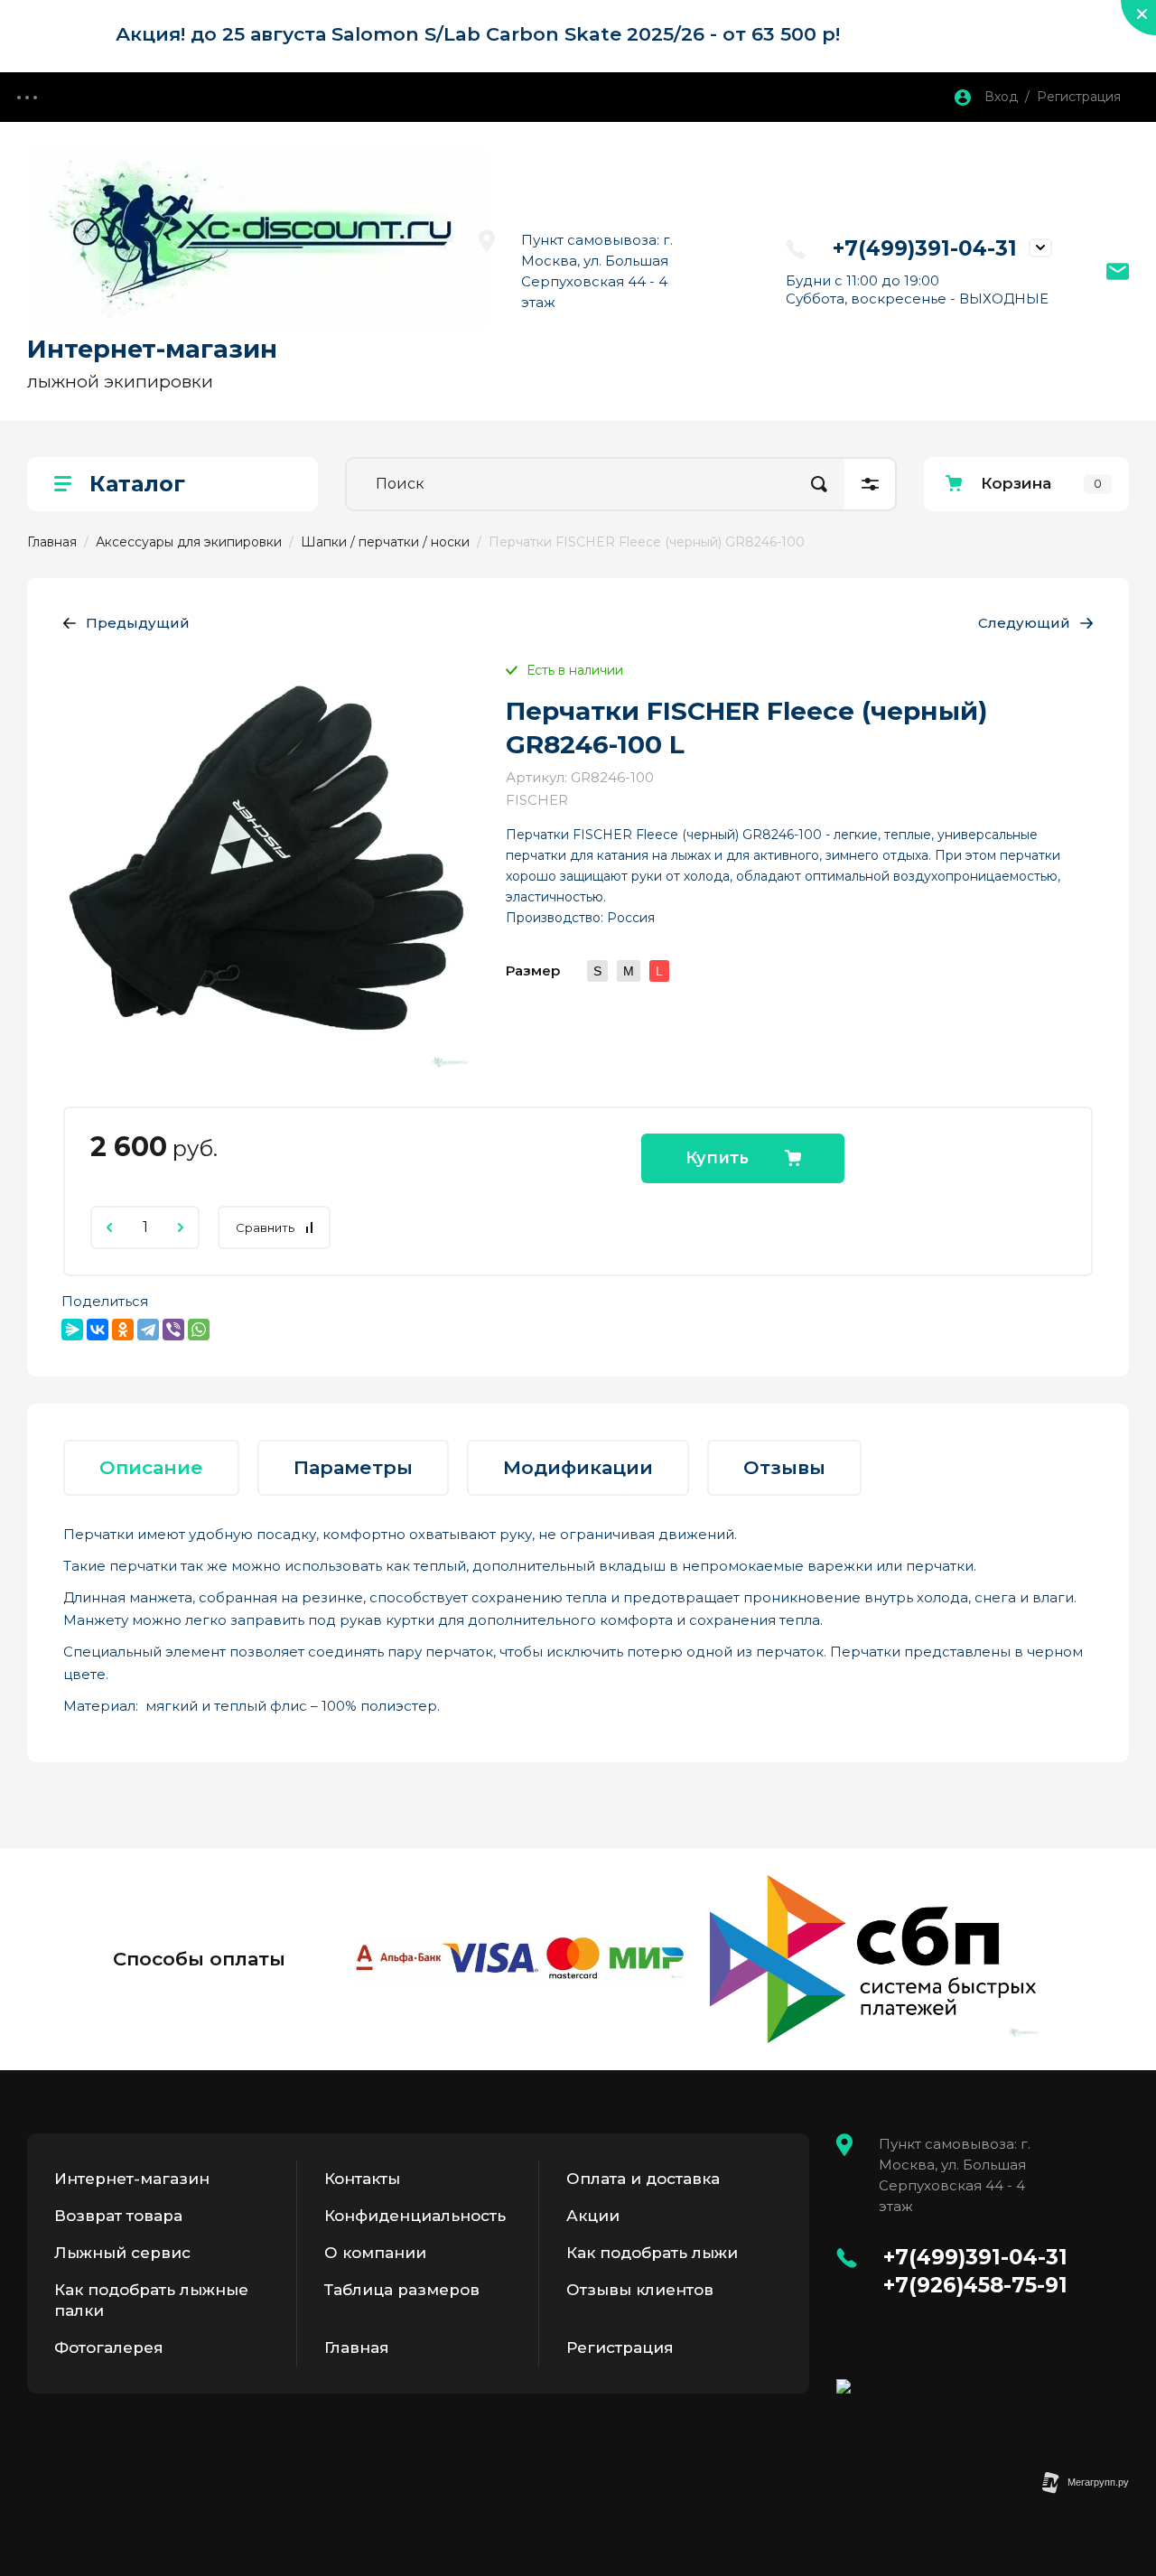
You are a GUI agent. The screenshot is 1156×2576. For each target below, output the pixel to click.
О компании (375, 2253)
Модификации (578, 1467)
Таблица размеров (402, 2290)
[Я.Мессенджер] (72, 1330)
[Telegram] (148, 1330)
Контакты (362, 2179)
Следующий (1024, 623)
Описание (151, 1467)
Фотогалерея (109, 2347)
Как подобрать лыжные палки (151, 2300)
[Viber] (173, 1330)
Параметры (353, 1467)
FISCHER (537, 800)
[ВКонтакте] (98, 1330)
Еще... (27, 97)
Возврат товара (118, 2216)
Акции (593, 2216)
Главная (357, 2347)
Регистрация (620, 2347)
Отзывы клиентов (640, 2290)
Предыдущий (138, 623)
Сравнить (265, 1227)
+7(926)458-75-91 (975, 2285)
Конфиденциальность (415, 2216)
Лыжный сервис (122, 2253)
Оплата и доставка (643, 2179)
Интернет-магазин (152, 349)
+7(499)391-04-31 (925, 248)
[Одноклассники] (123, 1330)
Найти (819, 484)
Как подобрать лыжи (652, 2253)
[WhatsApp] (199, 1330)
